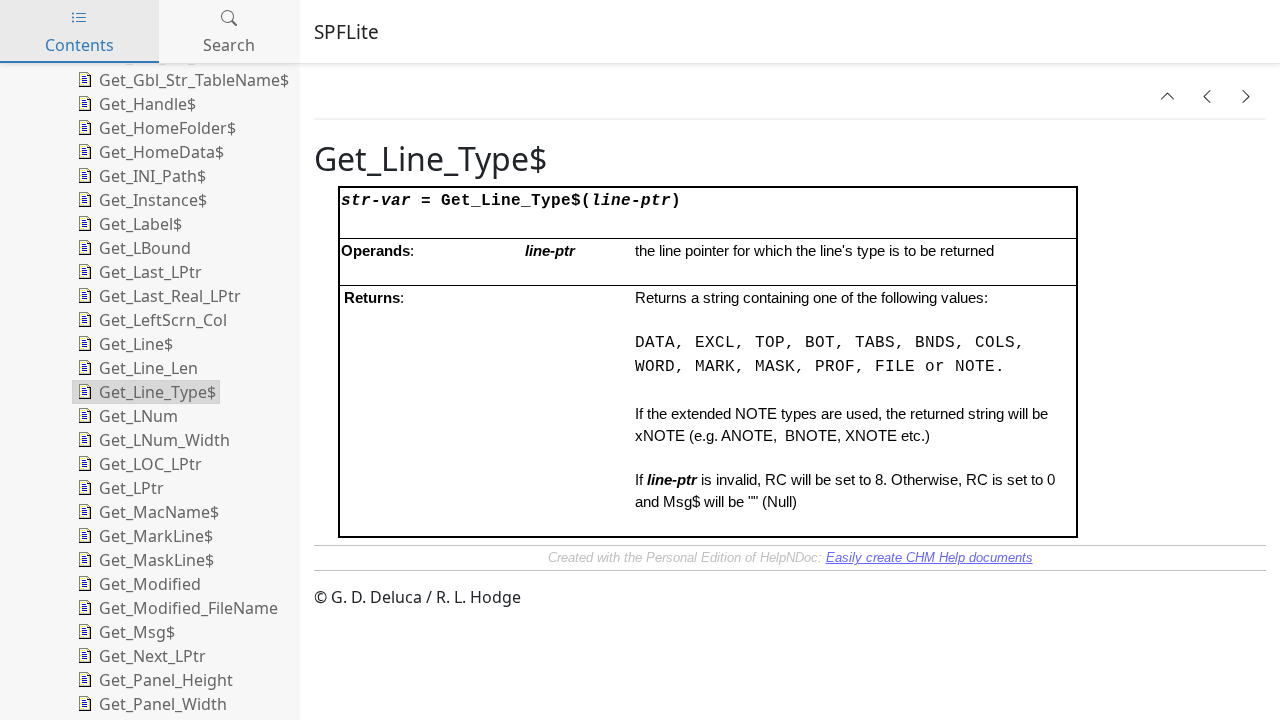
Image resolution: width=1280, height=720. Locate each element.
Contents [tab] (79, 45)
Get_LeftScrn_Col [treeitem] (163, 320)
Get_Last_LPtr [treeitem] (150, 272)
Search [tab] (229, 45)
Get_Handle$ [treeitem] (147, 104)
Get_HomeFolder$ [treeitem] (167, 128)
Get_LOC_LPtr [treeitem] (150, 464)
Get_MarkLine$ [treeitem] (156, 536)
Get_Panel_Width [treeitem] (163, 704)
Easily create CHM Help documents (929, 557)
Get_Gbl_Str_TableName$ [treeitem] (194, 80)
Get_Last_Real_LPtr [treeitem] (170, 296)
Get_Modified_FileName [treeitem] (188, 608)
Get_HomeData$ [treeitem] (161, 152)
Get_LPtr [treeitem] (131, 488)
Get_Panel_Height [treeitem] (166, 680)
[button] (1168, 96)
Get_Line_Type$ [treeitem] (157, 392)
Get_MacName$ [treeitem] (159, 512)
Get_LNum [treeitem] (138, 416)
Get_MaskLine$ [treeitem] (156, 560)
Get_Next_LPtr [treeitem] (152, 656)
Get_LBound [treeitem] (145, 248)
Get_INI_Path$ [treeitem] (152, 176)
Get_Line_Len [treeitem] (148, 368)
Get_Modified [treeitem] (150, 584)
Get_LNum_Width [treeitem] (164, 440)
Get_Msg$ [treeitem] (137, 632)
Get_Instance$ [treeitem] (153, 200)
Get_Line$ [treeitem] (136, 344)
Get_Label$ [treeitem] (140, 224)
